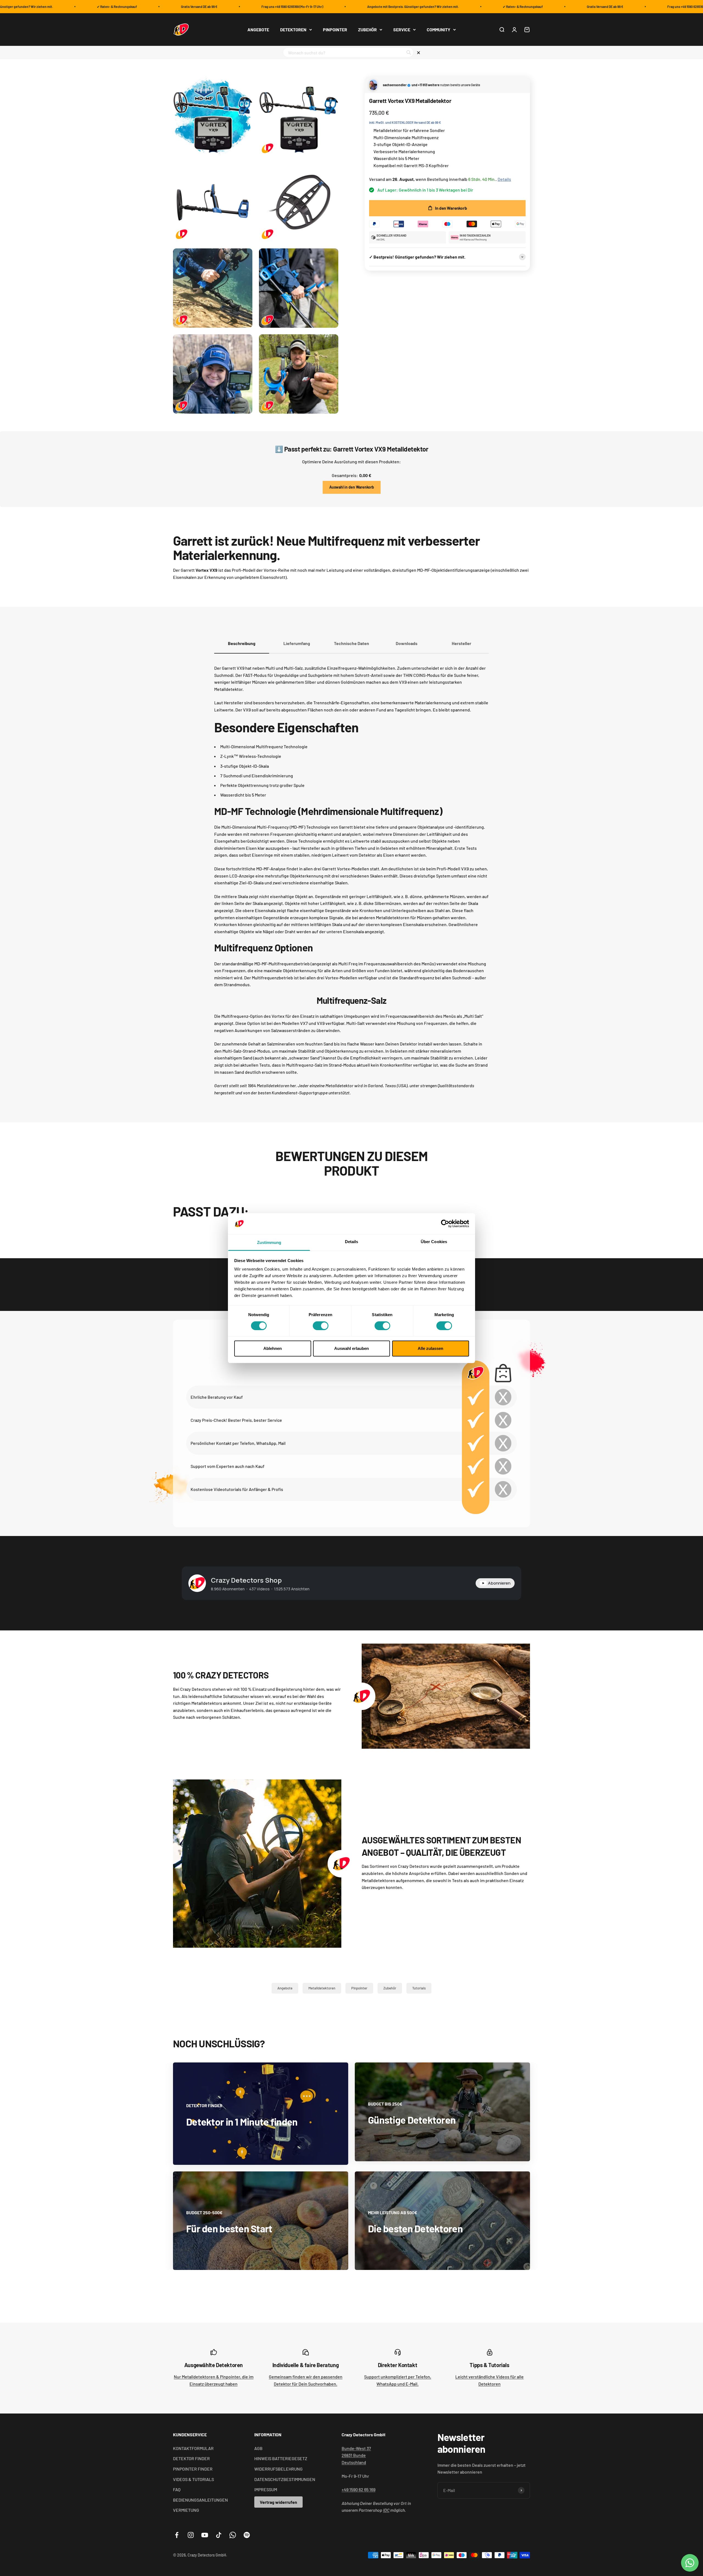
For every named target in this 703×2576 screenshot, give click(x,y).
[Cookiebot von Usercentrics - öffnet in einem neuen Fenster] (445, 1224)
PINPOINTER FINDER (193, 2469)
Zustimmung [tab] (269, 1242)
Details (504, 179)
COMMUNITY (439, 30)
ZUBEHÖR (367, 30)
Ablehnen (273, 1348)
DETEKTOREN (293, 30)
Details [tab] (352, 1242)
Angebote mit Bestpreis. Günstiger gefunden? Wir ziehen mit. (343, 7)
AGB (258, 2448)
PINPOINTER (335, 30)
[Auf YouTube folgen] (205, 2535)
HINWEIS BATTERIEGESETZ (281, 2458)
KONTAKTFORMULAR (193, 2448)
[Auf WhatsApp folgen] (233, 2535)
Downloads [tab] (407, 643)
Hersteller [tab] (461, 643)
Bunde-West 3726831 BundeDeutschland (356, 2455)
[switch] (321, 1326)
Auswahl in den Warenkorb (352, 487)
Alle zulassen (430, 1348)
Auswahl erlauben (351, 1348)
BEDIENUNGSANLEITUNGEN (200, 2500)
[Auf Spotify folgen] (247, 2535)
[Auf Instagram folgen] (191, 2535)
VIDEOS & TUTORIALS (193, 2479)
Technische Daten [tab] (351, 643)
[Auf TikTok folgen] (219, 2535)
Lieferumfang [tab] (297, 643)
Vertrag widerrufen (278, 2502)
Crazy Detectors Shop (246, 1580)
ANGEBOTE (258, 30)
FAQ (177, 2489)
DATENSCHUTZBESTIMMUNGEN (285, 2479)
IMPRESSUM (266, 2489)
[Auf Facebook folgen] (177, 2535)
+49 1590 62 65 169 (359, 2489)
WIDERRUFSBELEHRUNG (278, 2469)
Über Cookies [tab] (434, 1242)
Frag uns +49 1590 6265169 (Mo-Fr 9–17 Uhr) (223, 7)
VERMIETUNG (186, 2510)
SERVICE (402, 30)
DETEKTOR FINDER (191, 2458)
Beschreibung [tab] (242, 643)
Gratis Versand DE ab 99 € (129, 7)
